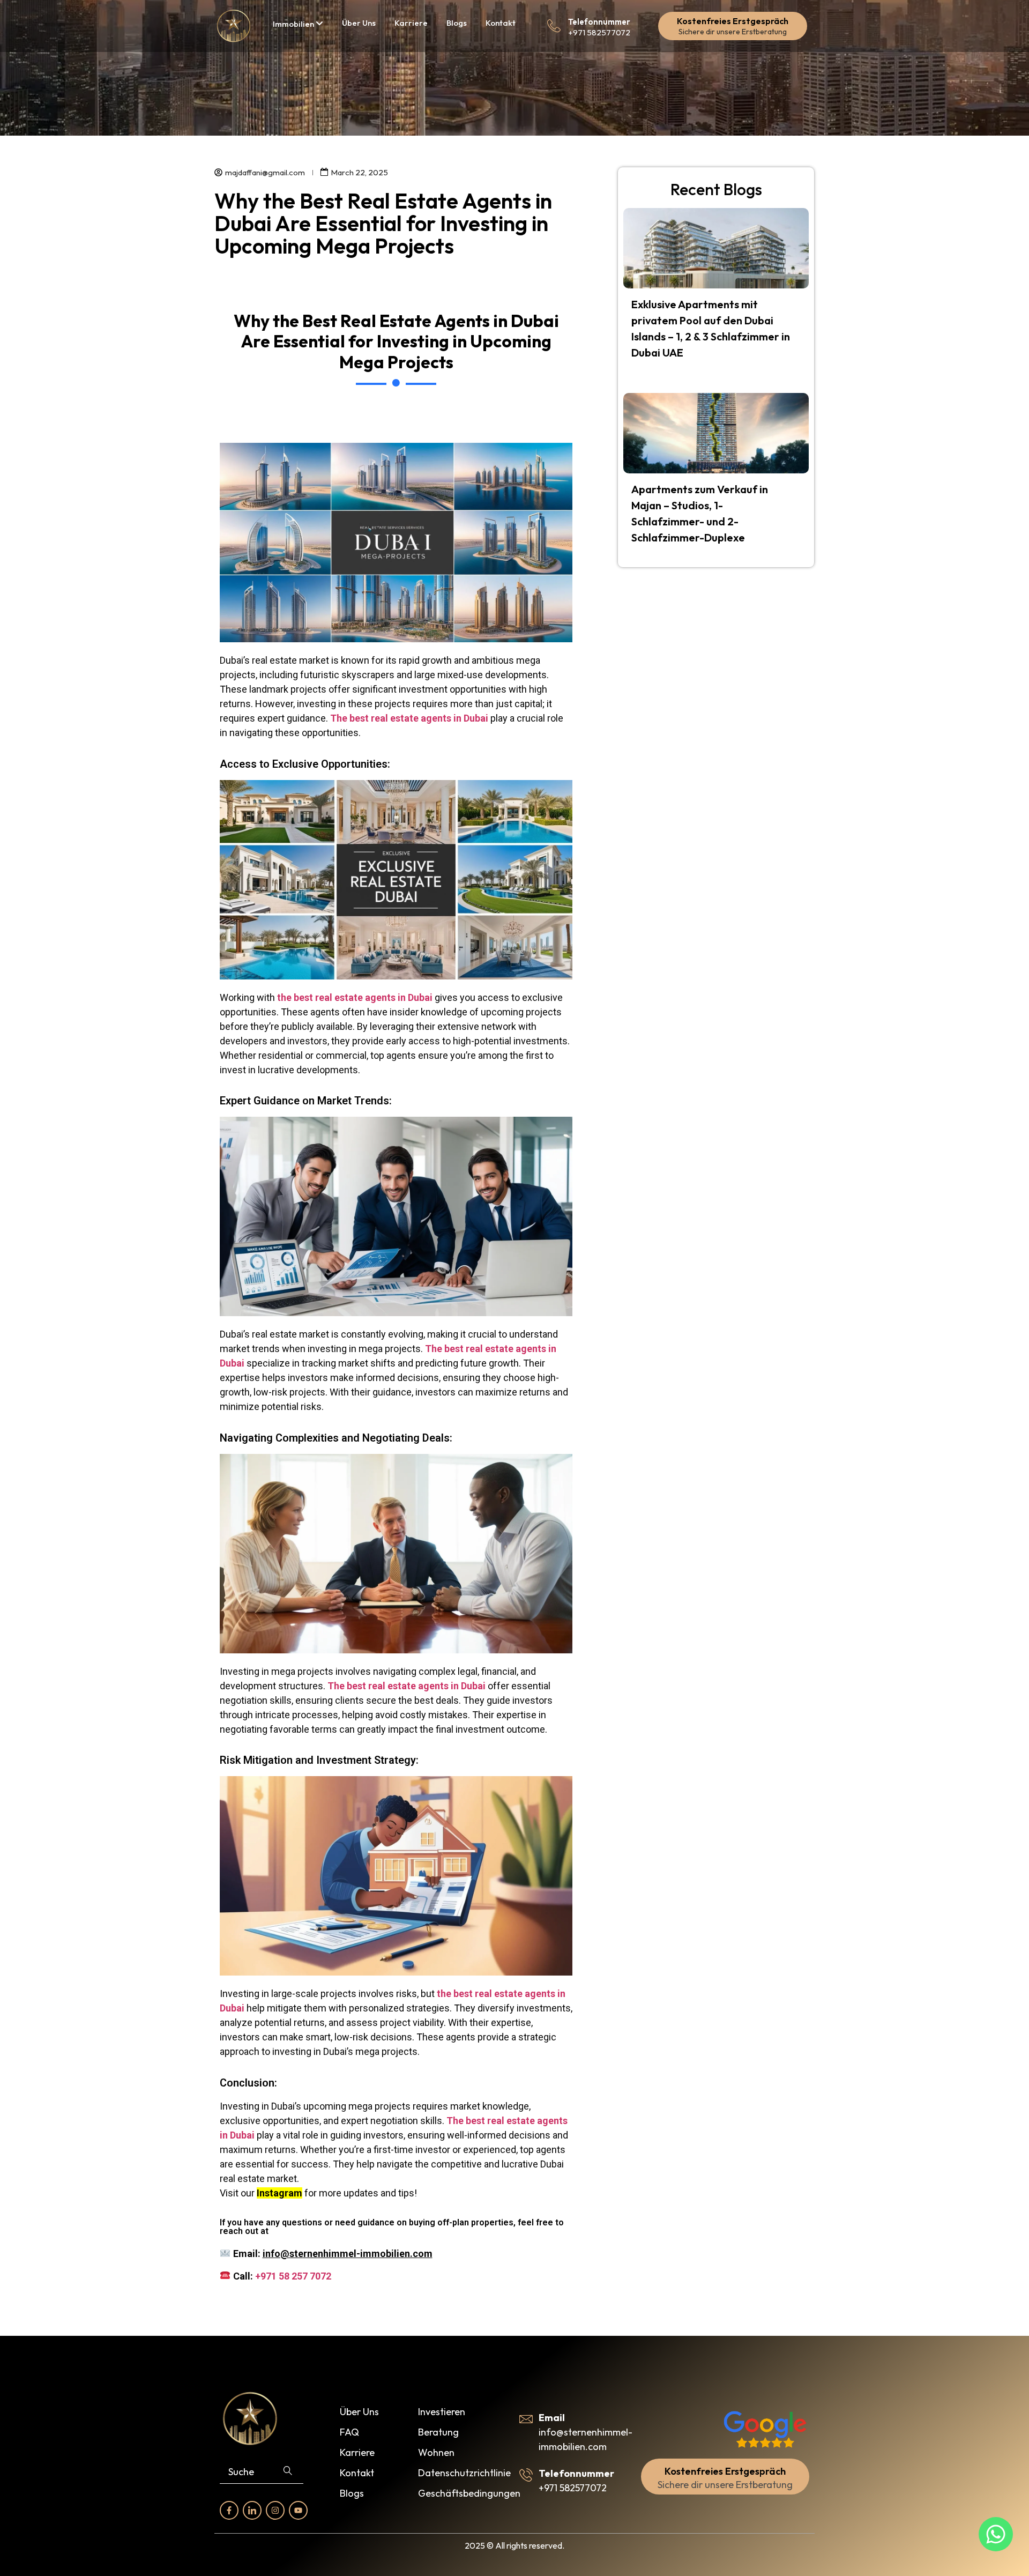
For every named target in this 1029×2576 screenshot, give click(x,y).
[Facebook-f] (229, 2510)
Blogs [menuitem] (457, 23)
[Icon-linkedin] (252, 2510)
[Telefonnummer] (554, 26)
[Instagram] (275, 2510)
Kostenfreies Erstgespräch (733, 21)
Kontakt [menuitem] (501, 23)
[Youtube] (298, 2510)
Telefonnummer (599, 22)
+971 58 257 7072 (293, 2276)
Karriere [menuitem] (411, 23)
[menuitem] (298, 24)
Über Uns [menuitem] (359, 23)
